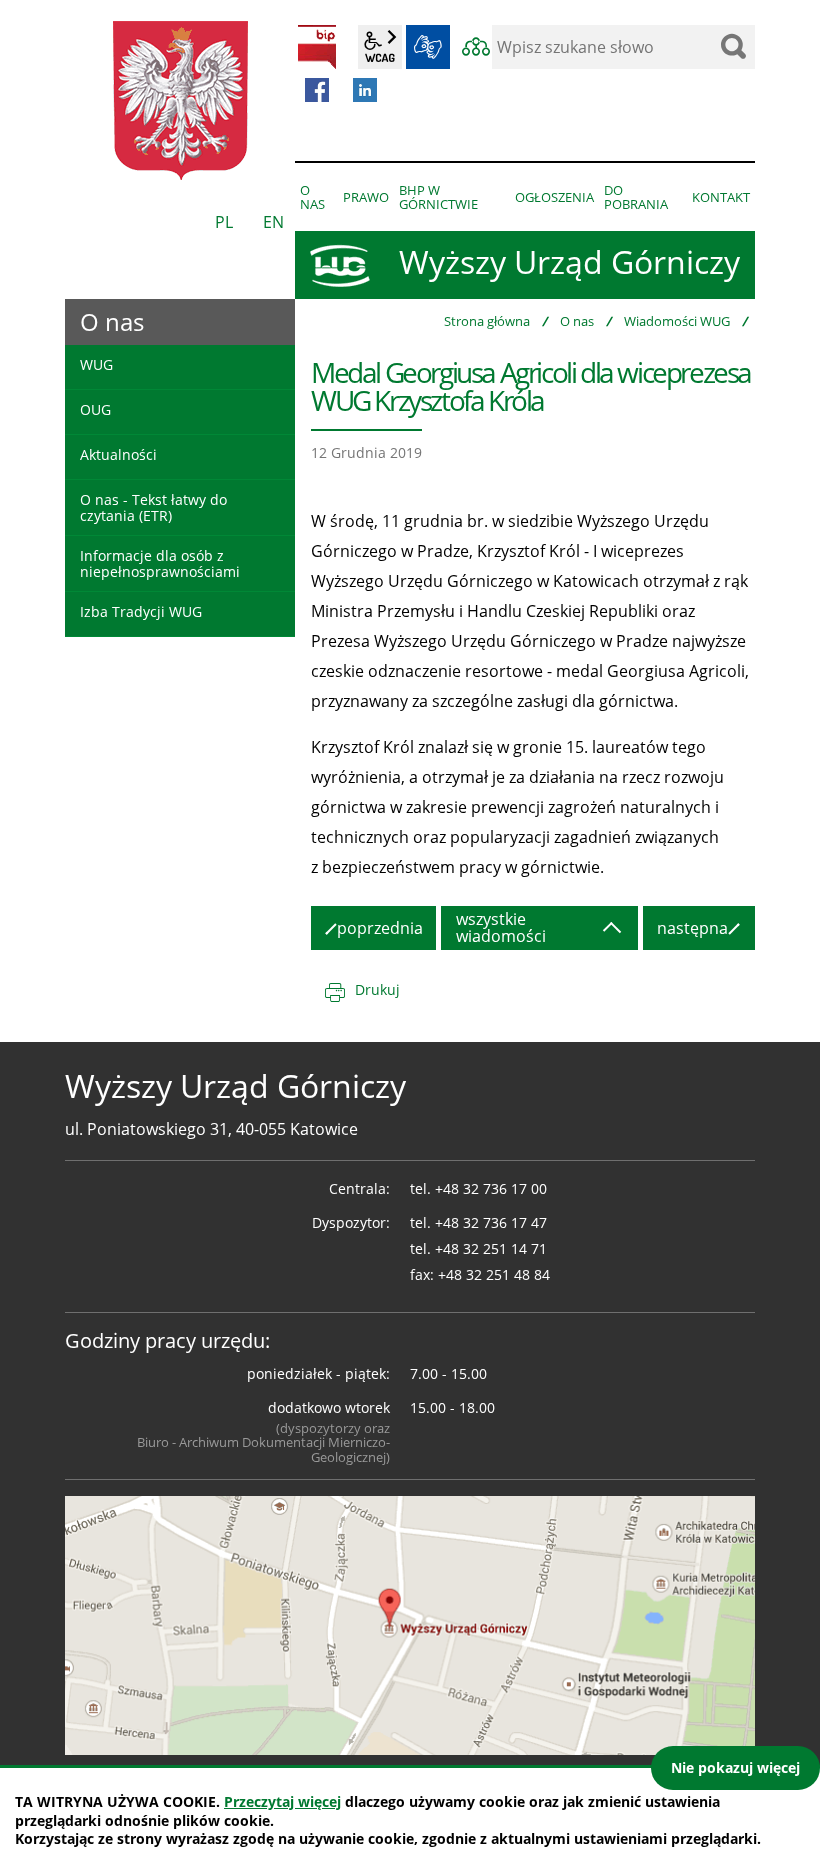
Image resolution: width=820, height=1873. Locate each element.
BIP (317, 47)
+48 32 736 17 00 (491, 1188)
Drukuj (377, 989)
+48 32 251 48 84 (494, 1274)
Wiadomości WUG (677, 321)
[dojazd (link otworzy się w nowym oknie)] (410, 1624)
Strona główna (487, 321)
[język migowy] (428, 47)
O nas (577, 321)
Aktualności (118, 454)
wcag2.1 (380, 47)
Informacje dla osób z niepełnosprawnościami (160, 563)
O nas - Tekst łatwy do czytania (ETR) (153, 507)
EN (273, 222)
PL (224, 222)
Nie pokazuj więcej (735, 1767)
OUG (95, 409)
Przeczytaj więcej (282, 1801)
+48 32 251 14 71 (491, 1248)
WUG (96, 364)
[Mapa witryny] (476, 47)
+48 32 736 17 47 (491, 1222)
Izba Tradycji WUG (141, 611)
